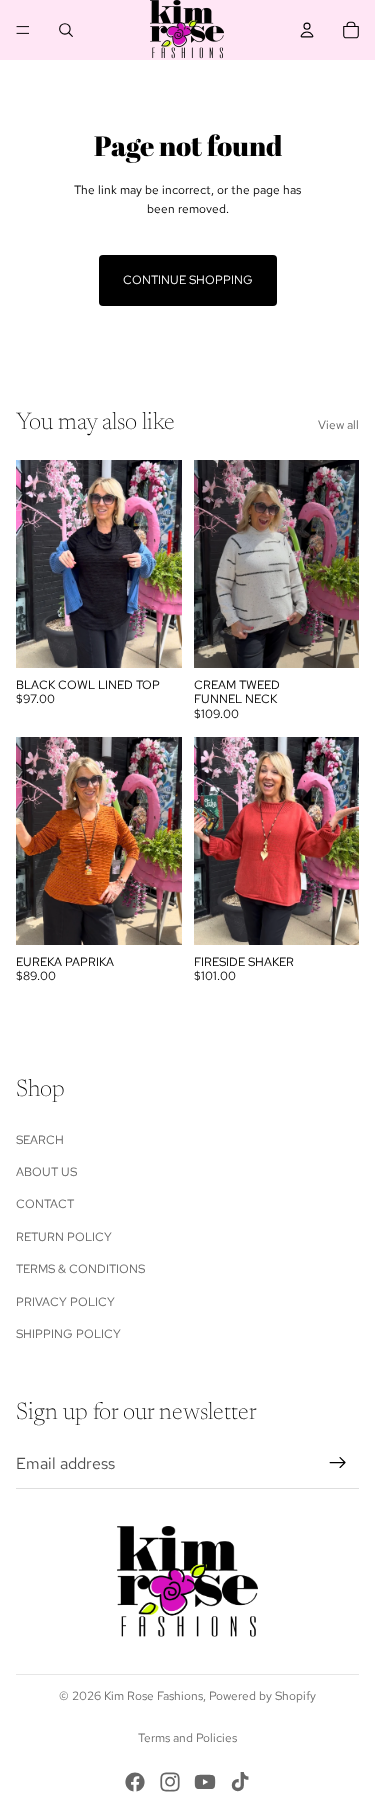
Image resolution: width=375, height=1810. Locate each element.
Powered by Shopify (262, 1696)
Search (40, 1140)
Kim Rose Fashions (153, 1696)
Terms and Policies (187, 1738)
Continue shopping (188, 280)
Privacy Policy (65, 1302)
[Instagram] (170, 1782)
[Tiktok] (240, 1782)
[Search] (66, 30)
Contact (45, 1204)
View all (338, 425)
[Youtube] (205, 1782)
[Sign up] (338, 1464)
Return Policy (64, 1237)
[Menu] (23, 30)
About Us (46, 1172)
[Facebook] (135, 1782)
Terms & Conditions (80, 1269)
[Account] (307, 30)
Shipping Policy (68, 1334)
